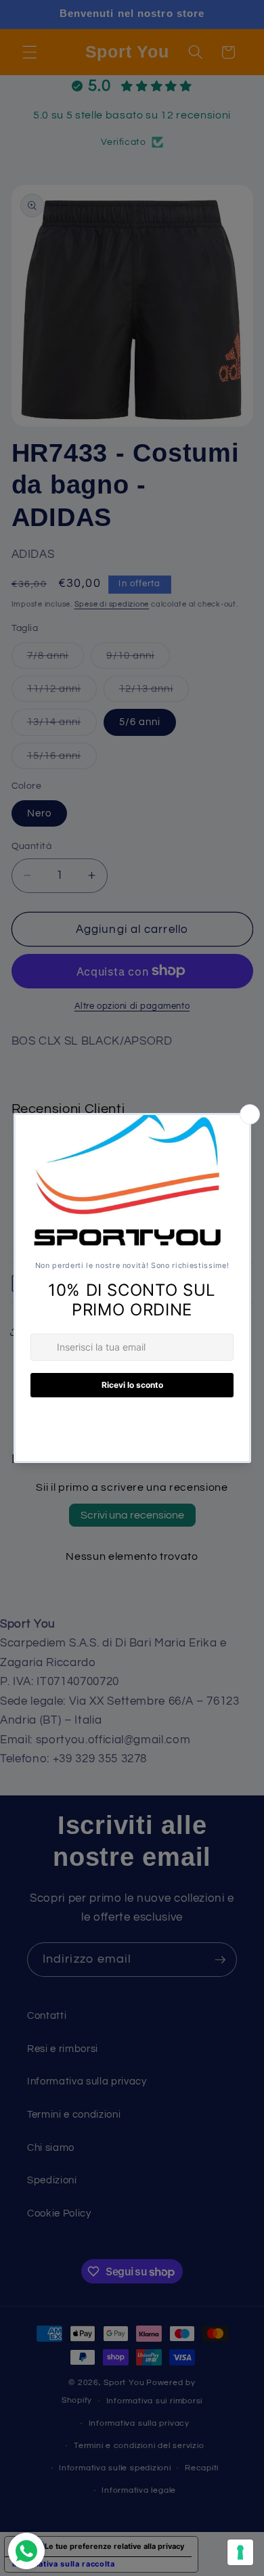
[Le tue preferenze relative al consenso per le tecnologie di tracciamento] (240, 2552)
